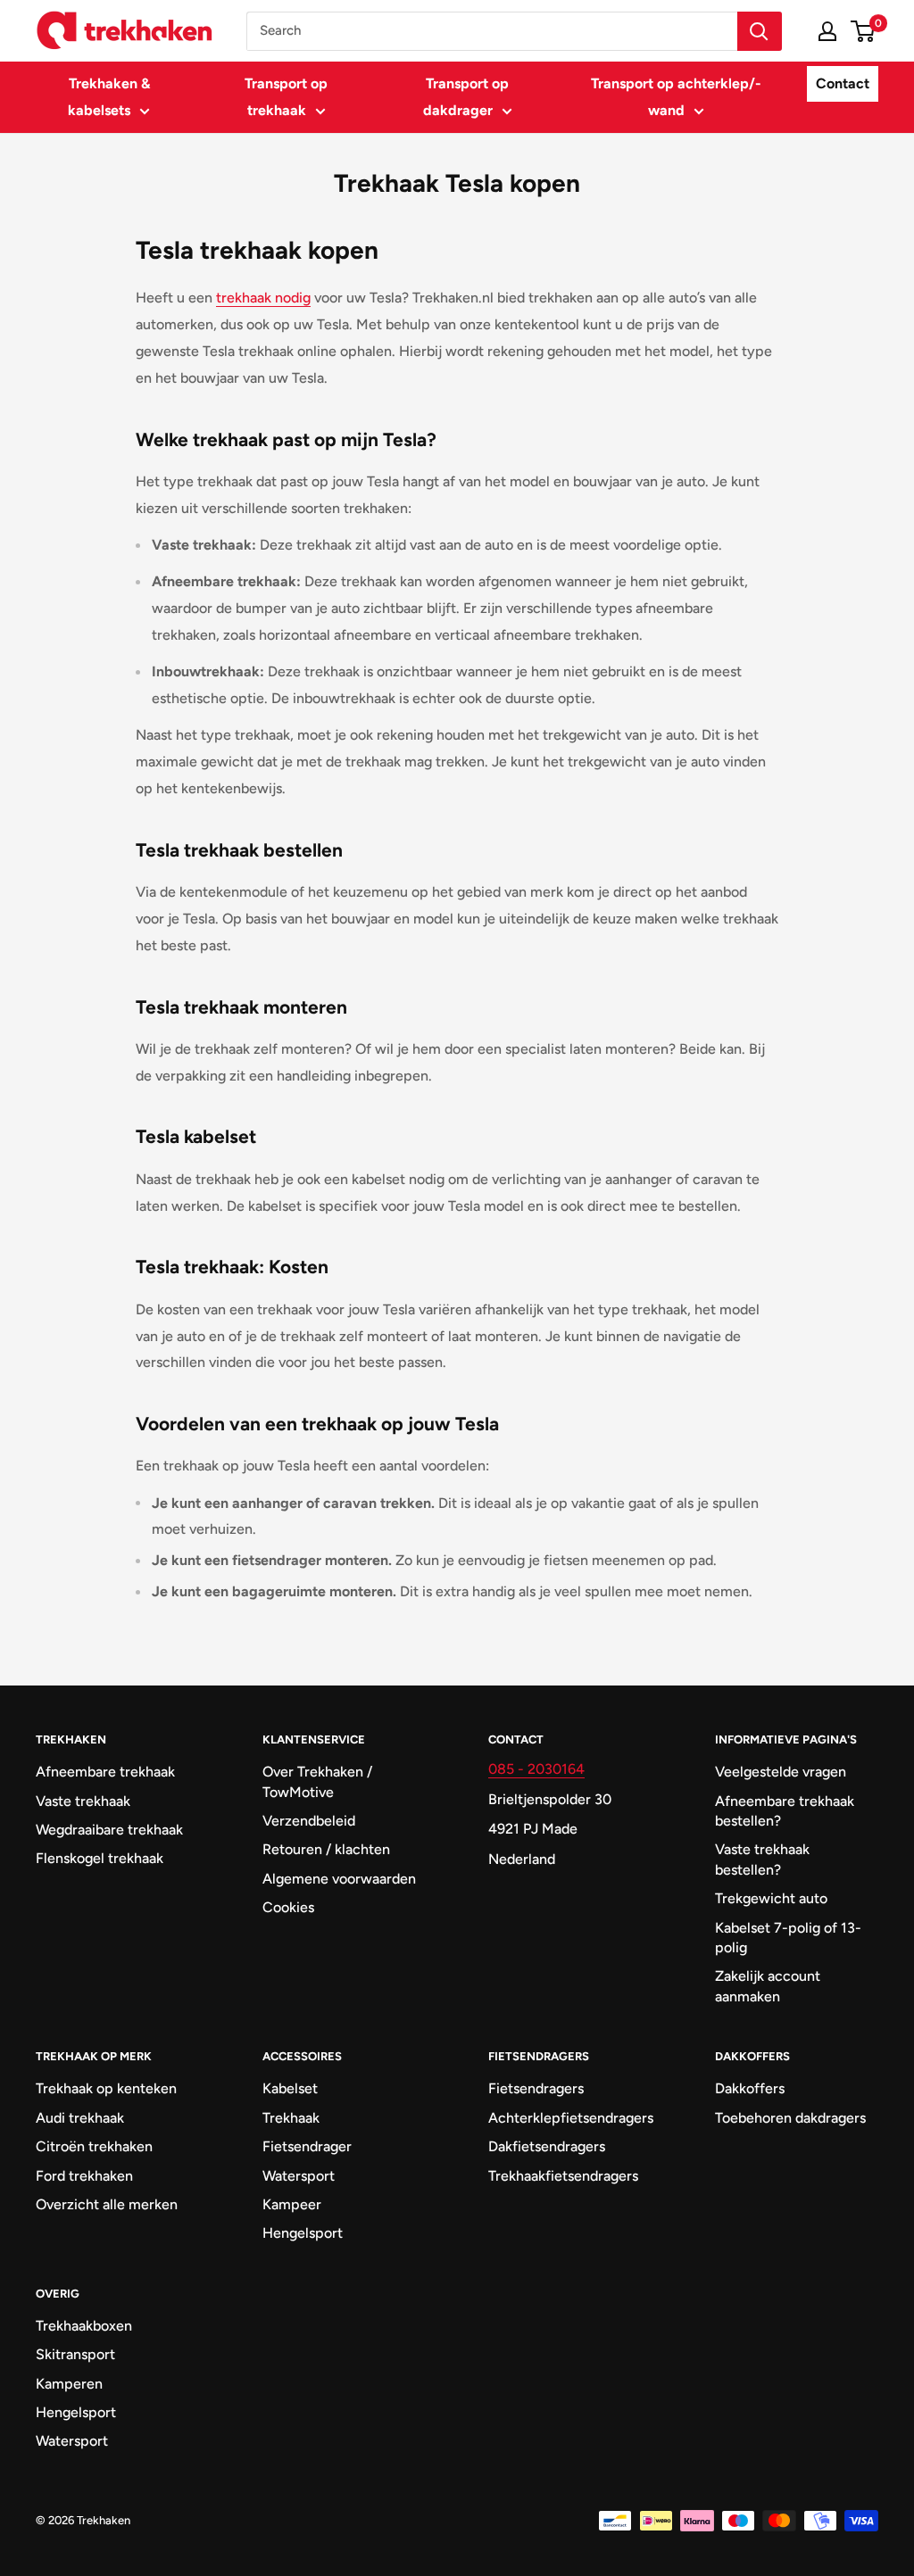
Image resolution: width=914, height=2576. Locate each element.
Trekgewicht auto (771, 1898)
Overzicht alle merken (107, 2204)
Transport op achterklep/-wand (676, 97)
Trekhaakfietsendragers (563, 2176)
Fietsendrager (307, 2146)
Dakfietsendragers (547, 2146)
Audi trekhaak (80, 2118)
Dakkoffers (750, 2088)
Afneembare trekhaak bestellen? (785, 1811)
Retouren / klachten (326, 1849)
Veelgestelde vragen (781, 1772)
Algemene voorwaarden (339, 1879)
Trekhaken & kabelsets (109, 97)
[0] (864, 31)
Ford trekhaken (84, 2176)
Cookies (288, 1907)
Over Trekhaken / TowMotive (317, 1781)
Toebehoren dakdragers (790, 2118)
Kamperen (69, 2384)
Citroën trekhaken (94, 2146)
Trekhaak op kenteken (106, 2088)
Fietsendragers (536, 2088)
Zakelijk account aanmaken (768, 1986)
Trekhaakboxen (84, 2326)
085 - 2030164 (536, 1769)
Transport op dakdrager (466, 97)
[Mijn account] (827, 31)
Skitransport (75, 2354)
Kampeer (292, 2204)
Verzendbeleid (309, 1821)
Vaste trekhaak (83, 1801)
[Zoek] (760, 31)
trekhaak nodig (263, 298)
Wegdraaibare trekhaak (109, 1830)
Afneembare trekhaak (105, 1772)
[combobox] (492, 31)
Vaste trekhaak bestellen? (762, 1859)
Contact (843, 83)
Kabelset (290, 2088)
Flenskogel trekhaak (100, 1858)
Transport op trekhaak (286, 97)
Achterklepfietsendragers (570, 2118)
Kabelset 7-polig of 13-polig (788, 1938)
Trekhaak (291, 2118)
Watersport (299, 2176)
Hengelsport (303, 2233)
